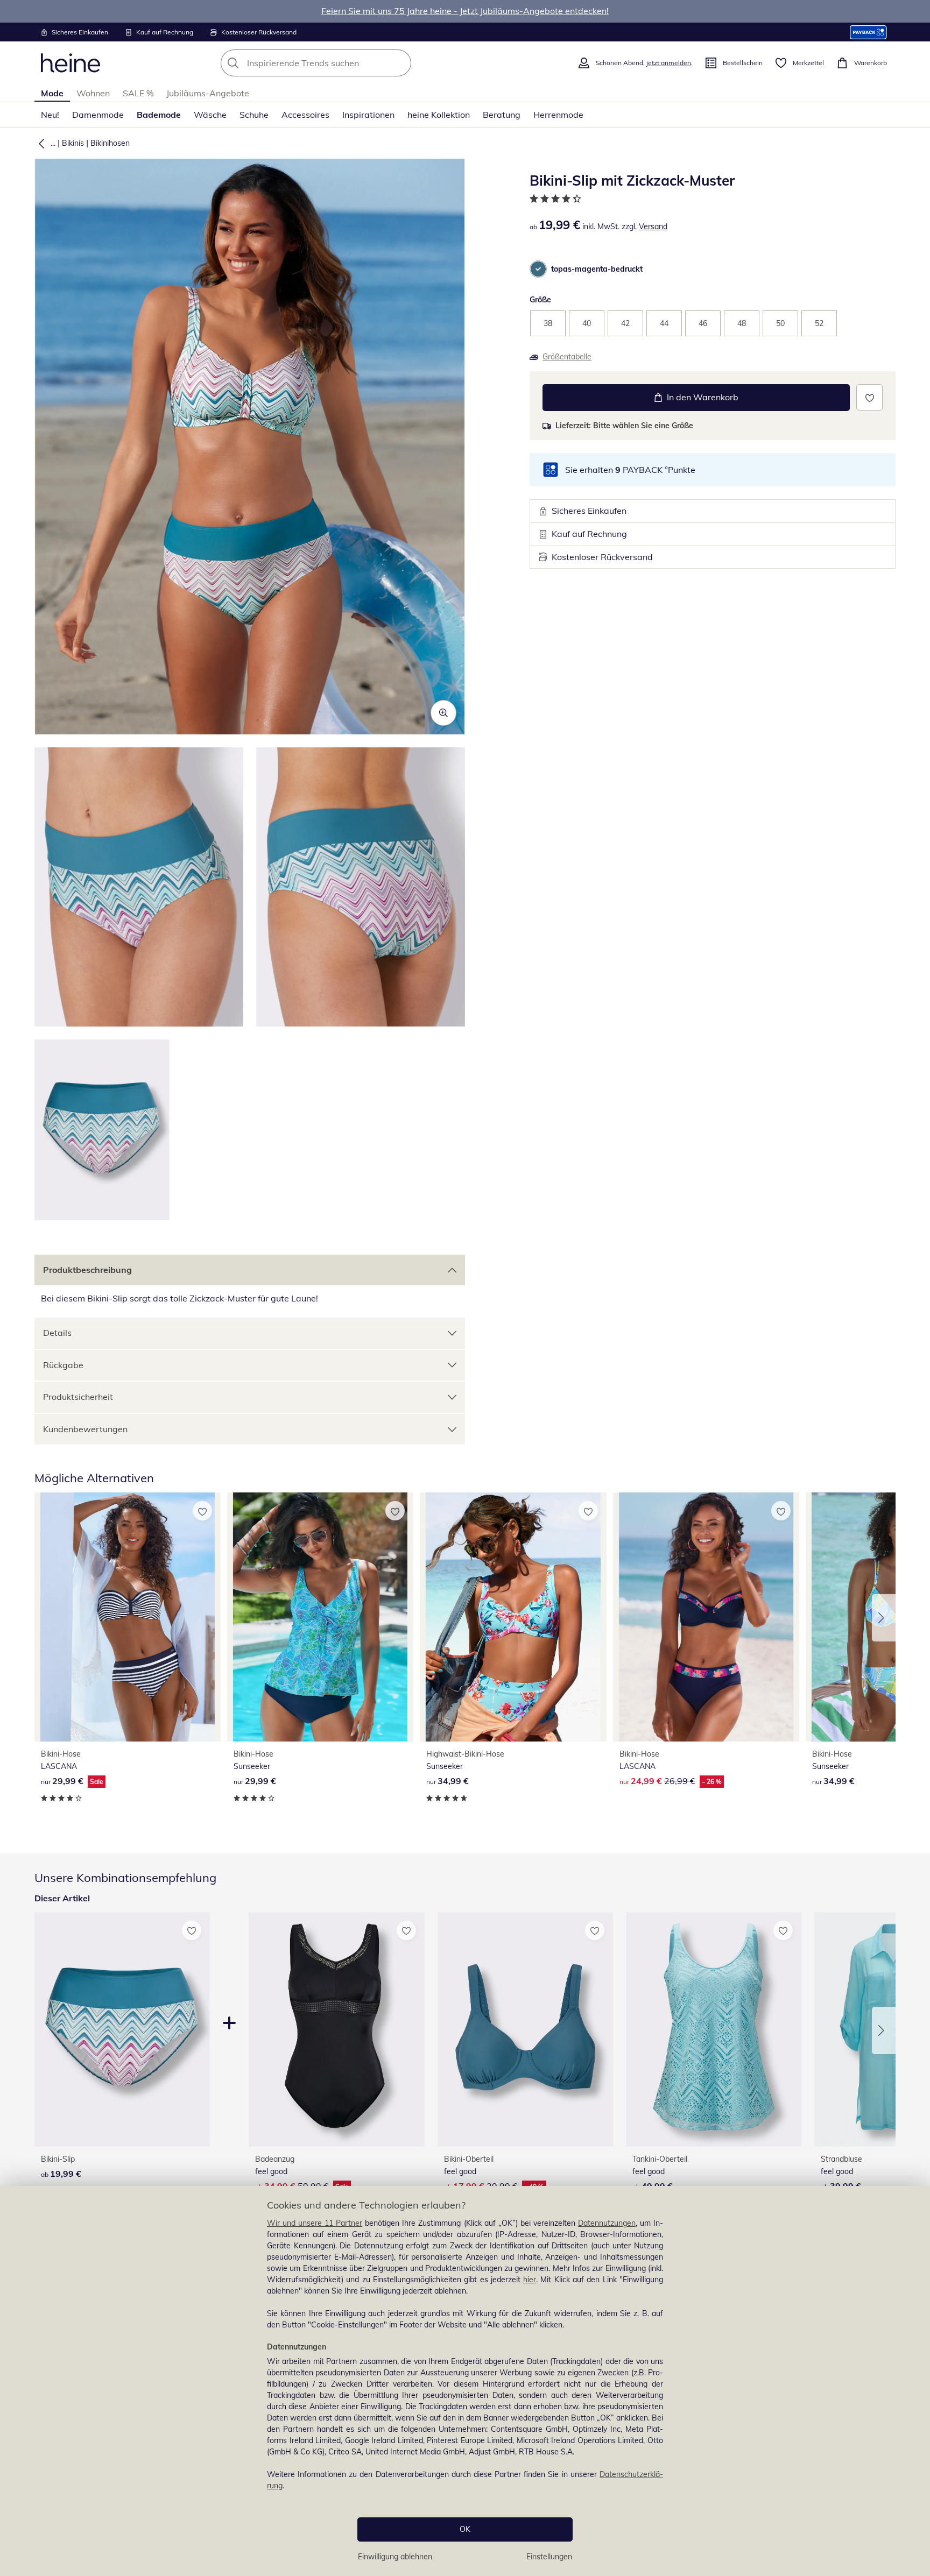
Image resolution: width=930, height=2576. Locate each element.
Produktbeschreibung (87, 1270)
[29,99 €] (320, 1617)
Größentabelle (567, 357)
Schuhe (254, 115)
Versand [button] (653, 227)
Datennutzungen (607, 2223)
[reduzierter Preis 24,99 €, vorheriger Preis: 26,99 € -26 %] (706, 1617)
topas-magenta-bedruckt (597, 269)
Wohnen (93, 93)
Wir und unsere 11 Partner (315, 2223)
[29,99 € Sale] (128, 1617)
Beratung (502, 115)
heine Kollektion (439, 115)
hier (530, 2280)
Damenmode (98, 115)
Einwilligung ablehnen (395, 2557)
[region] (465, 2381)
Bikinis (73, 143)
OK (465, 2529)
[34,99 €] (513, 1617)
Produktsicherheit (78, 1397)
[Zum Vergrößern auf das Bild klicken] (443, 713)
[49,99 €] (714, 2030)
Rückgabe (63, 1365)
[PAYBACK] (868, 32)
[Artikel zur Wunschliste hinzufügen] (869, 397)
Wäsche (210, 115)
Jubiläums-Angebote (208, 93)
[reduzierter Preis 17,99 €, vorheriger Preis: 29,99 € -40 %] (525, 2030)
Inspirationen (368, 115)
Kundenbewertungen (85, 1429)
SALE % (138, 93)
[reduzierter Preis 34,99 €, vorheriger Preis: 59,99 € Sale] (336, 2030)
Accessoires (305, 115)
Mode (52, 93)
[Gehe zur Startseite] (71, 63)
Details (57, 1333)
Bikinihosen (110, 143)
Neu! (50, 115)
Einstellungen (549, 2557)
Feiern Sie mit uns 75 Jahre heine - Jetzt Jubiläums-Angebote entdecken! (465, 11)
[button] (39, 143)
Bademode (159, 115)
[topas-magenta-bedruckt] (538, 269)
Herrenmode (558, 115)
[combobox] (340, 63)
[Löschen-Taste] (400, 63)
